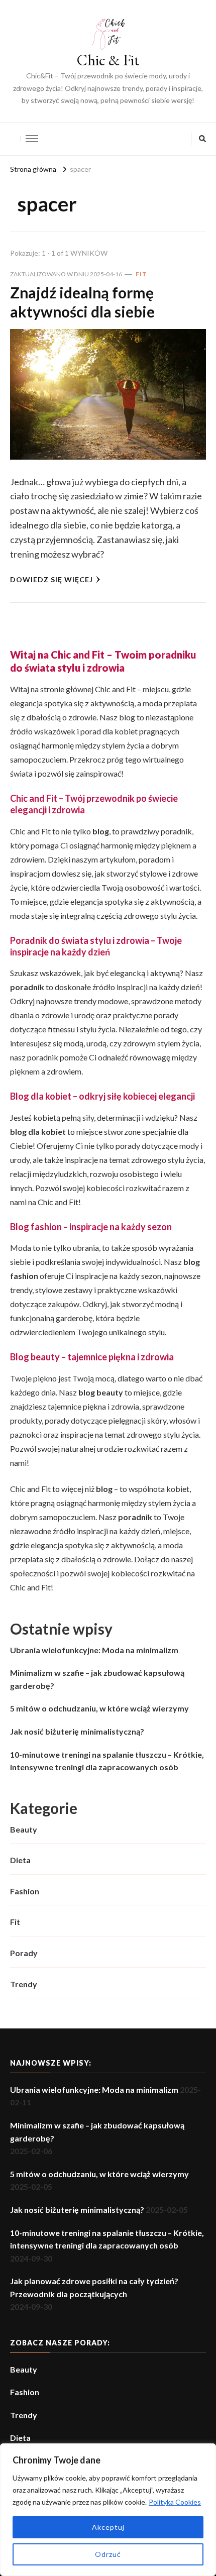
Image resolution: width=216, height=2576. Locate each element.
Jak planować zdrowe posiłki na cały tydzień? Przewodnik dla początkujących (94, 2287)
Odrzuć (108, 2554)
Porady (24, 1953)
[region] (108, 2510)
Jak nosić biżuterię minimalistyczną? (77, 1731)
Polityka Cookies (175, 2502)
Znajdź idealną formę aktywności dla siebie (82, 302)
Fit (141, 274)
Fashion (25, 1891)
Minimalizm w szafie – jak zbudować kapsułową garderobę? (97, 1679)
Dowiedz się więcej (51, 579)
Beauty (24, 1829)
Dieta (20, 1860)
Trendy (24, 1984)
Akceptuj (108, 2527)
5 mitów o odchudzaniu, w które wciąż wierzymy (99, 1708)
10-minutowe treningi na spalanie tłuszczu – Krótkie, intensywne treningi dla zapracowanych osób (107, 1761)
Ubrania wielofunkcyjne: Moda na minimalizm (94, 1650)
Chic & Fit (108, 60)
